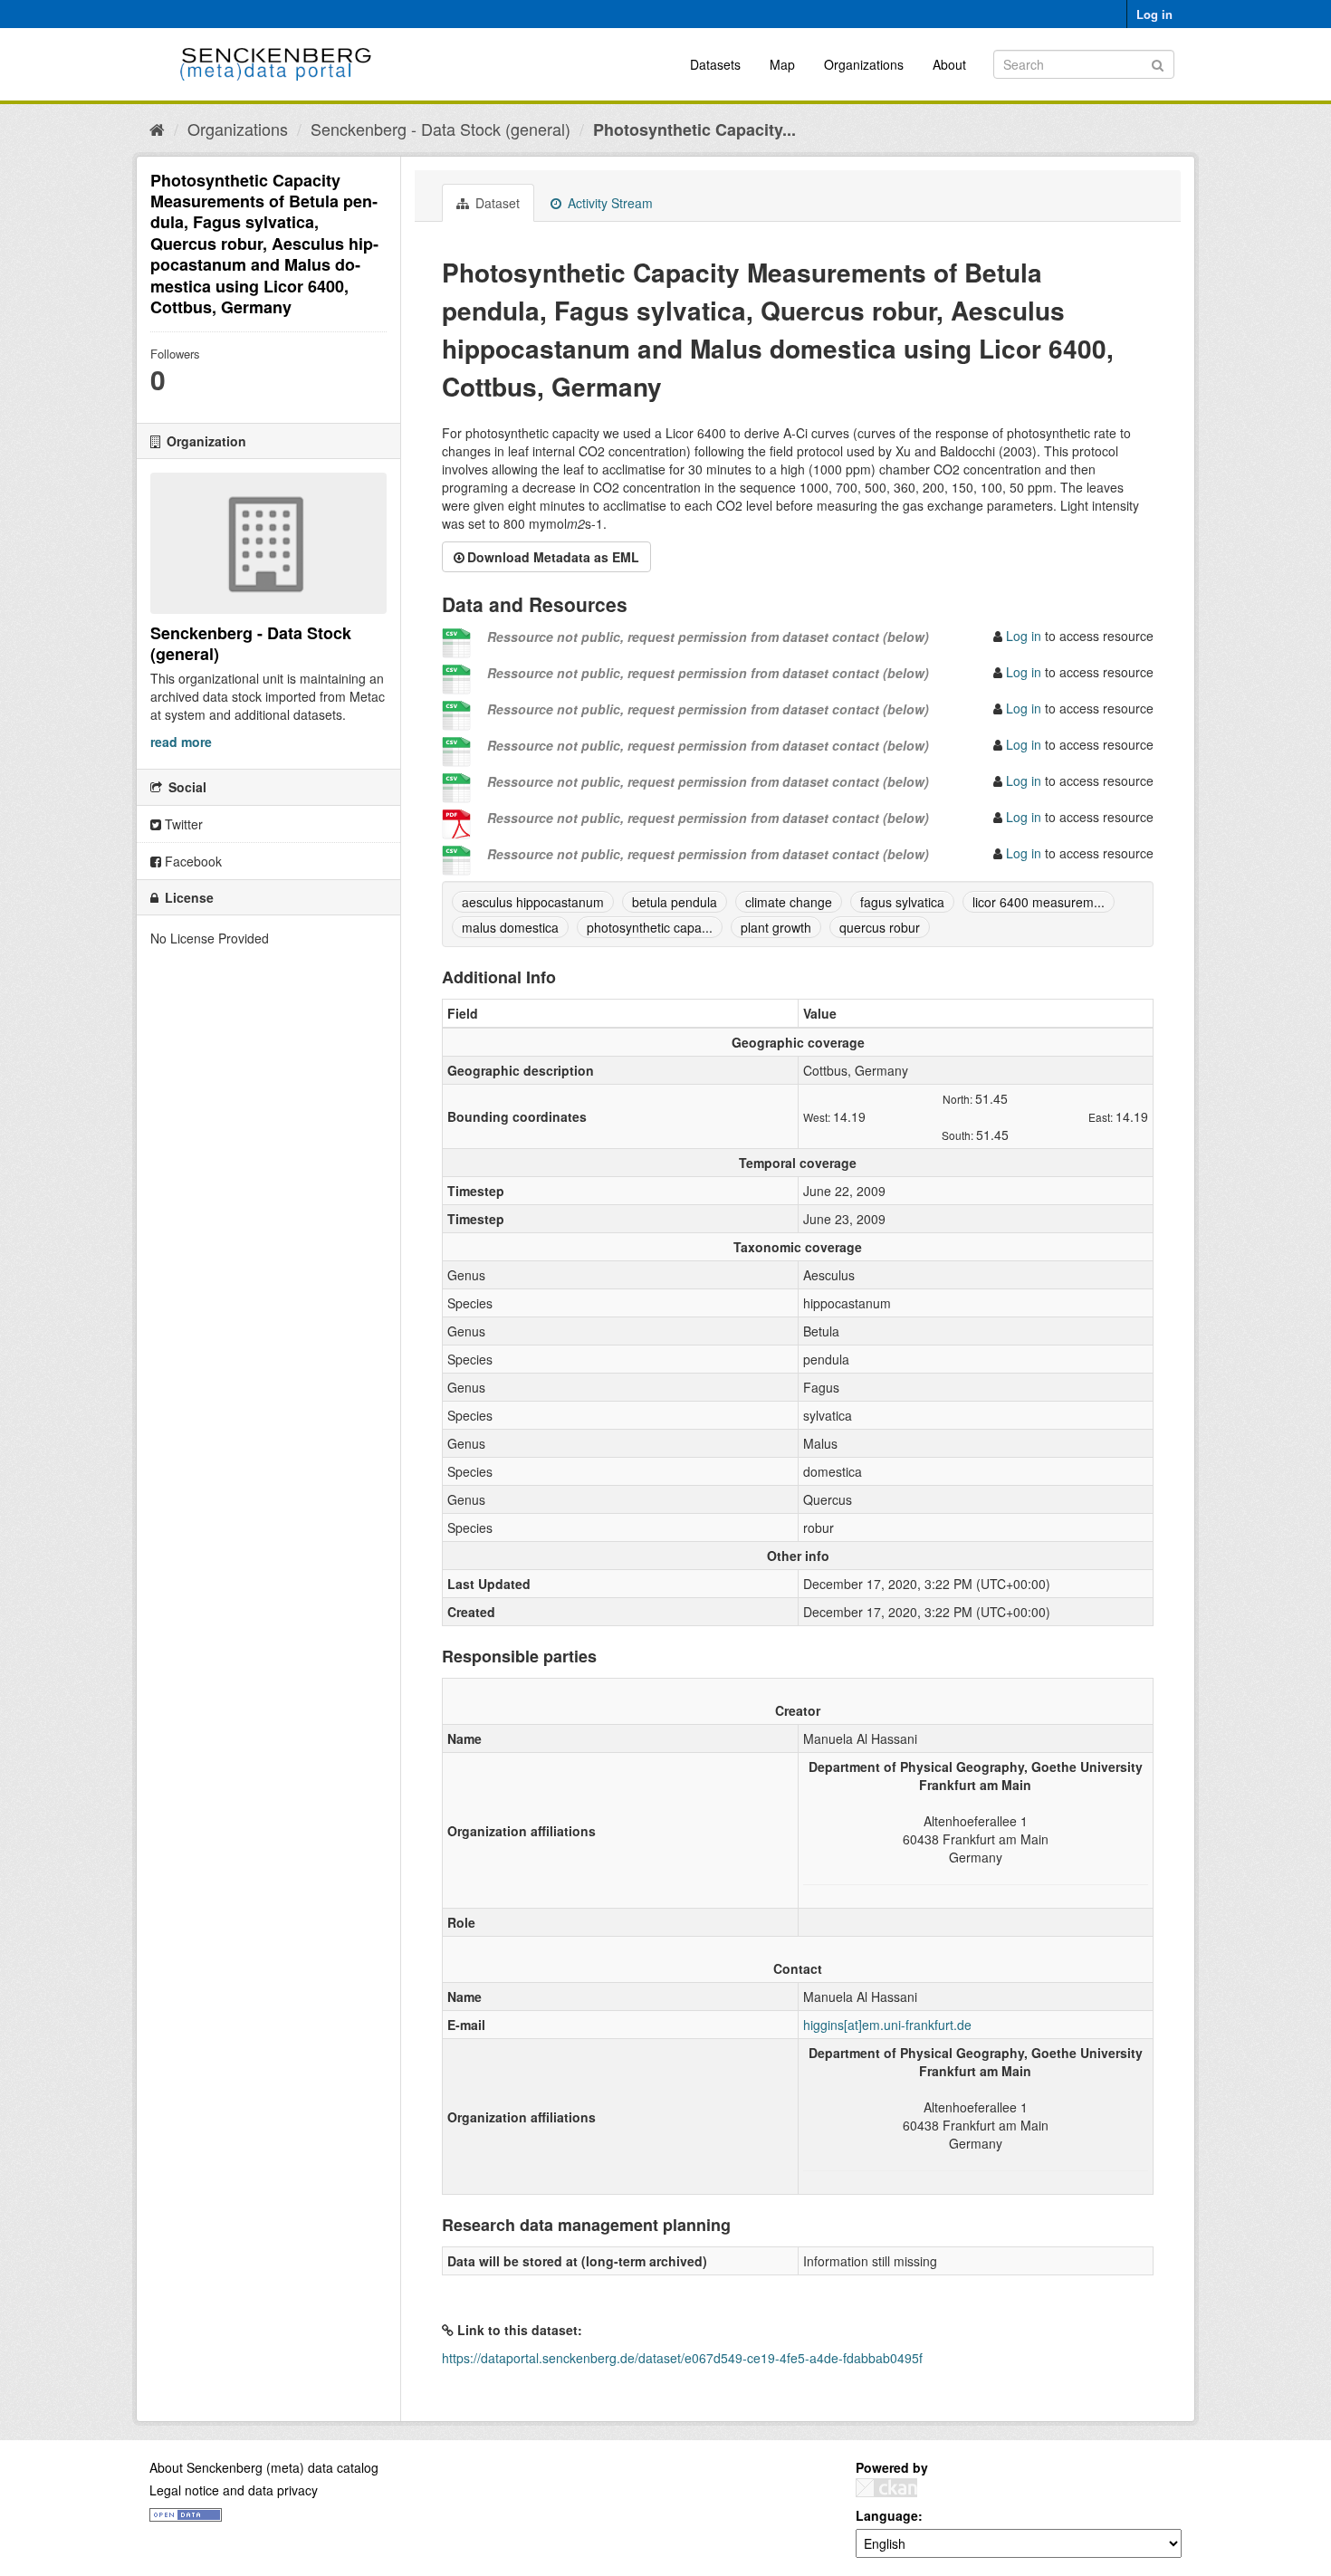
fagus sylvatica (902, 902)
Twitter (182, 824)
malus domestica (510, 927)
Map (782, 64)
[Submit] (1158, 63)
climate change (789, 902)
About (949, 64)
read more (181, 742)
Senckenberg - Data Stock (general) (440, 129)
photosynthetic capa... (650, 927)
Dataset (496, 203)
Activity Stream (608, 203)
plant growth (776, 927)
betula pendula (675, 902)
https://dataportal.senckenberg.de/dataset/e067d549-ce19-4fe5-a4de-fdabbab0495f (682, 2358)
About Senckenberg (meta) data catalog (264, 2467)
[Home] (157, 129)
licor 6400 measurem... (1039, 902)
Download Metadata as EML (553, 557)
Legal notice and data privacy (234, 2490)
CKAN (886, 2488)
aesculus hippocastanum (533, 902)
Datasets (715, 64)
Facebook (192, 861)
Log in (1154, 14)
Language (887, 2515)
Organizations (864, 64)
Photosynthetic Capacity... (694, 129)
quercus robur (880, 927)
